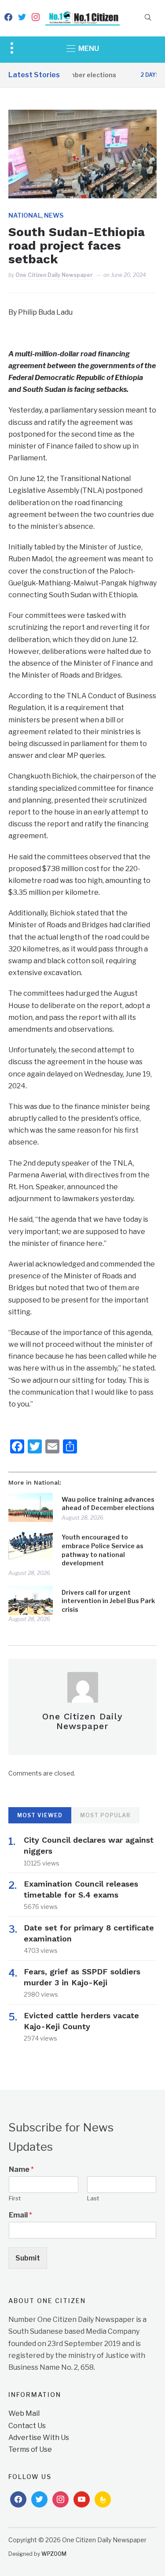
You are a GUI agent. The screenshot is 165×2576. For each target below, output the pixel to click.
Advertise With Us (39, 2438)
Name (21, 2169)
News (54, 215)
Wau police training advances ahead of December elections (108, 1504)
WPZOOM (54, 2554)
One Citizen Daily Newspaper (54, 275)
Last (93, 2198)
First (15, 2198)
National (25, 215)
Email (20, 2215)
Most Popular (105, 1815)
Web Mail (24, 2413)
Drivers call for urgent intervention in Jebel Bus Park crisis (108, 1601)
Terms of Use (30, 2449)
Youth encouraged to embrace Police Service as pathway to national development (103, 1550)
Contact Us (27, 2426)
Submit (28, 2258)
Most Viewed (40, 1815)
